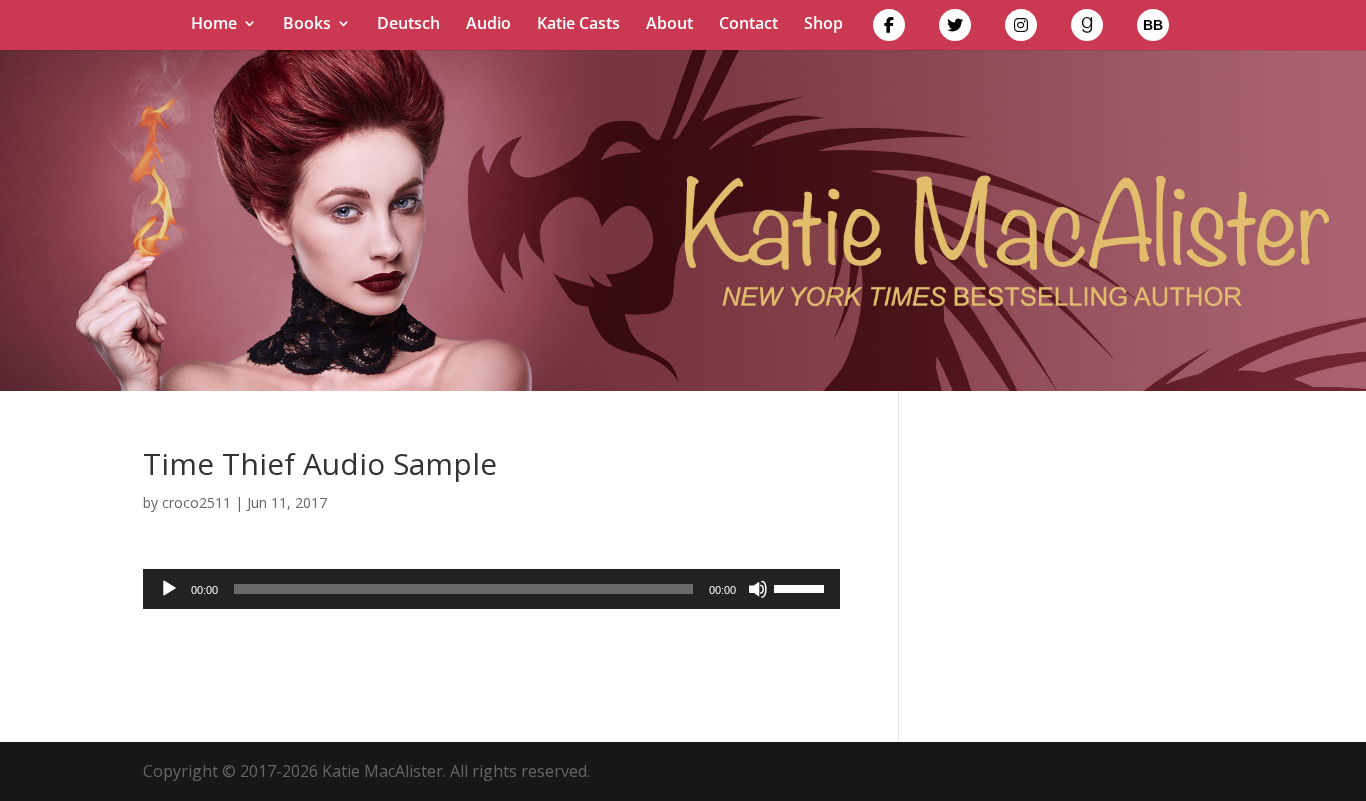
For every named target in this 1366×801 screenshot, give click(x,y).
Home (214, 25)
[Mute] (758, 589)
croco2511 (196, 502)
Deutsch (408, 25)
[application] (491, 589)
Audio (488, 25)
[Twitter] (955, 29)
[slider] (802, 587)
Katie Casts (578, 25)
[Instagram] (1021, 29)
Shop (823, 25)
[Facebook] (889, 29)
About (669, 25)
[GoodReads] (1087, 29)
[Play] (169, 589)
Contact (748, 25)
